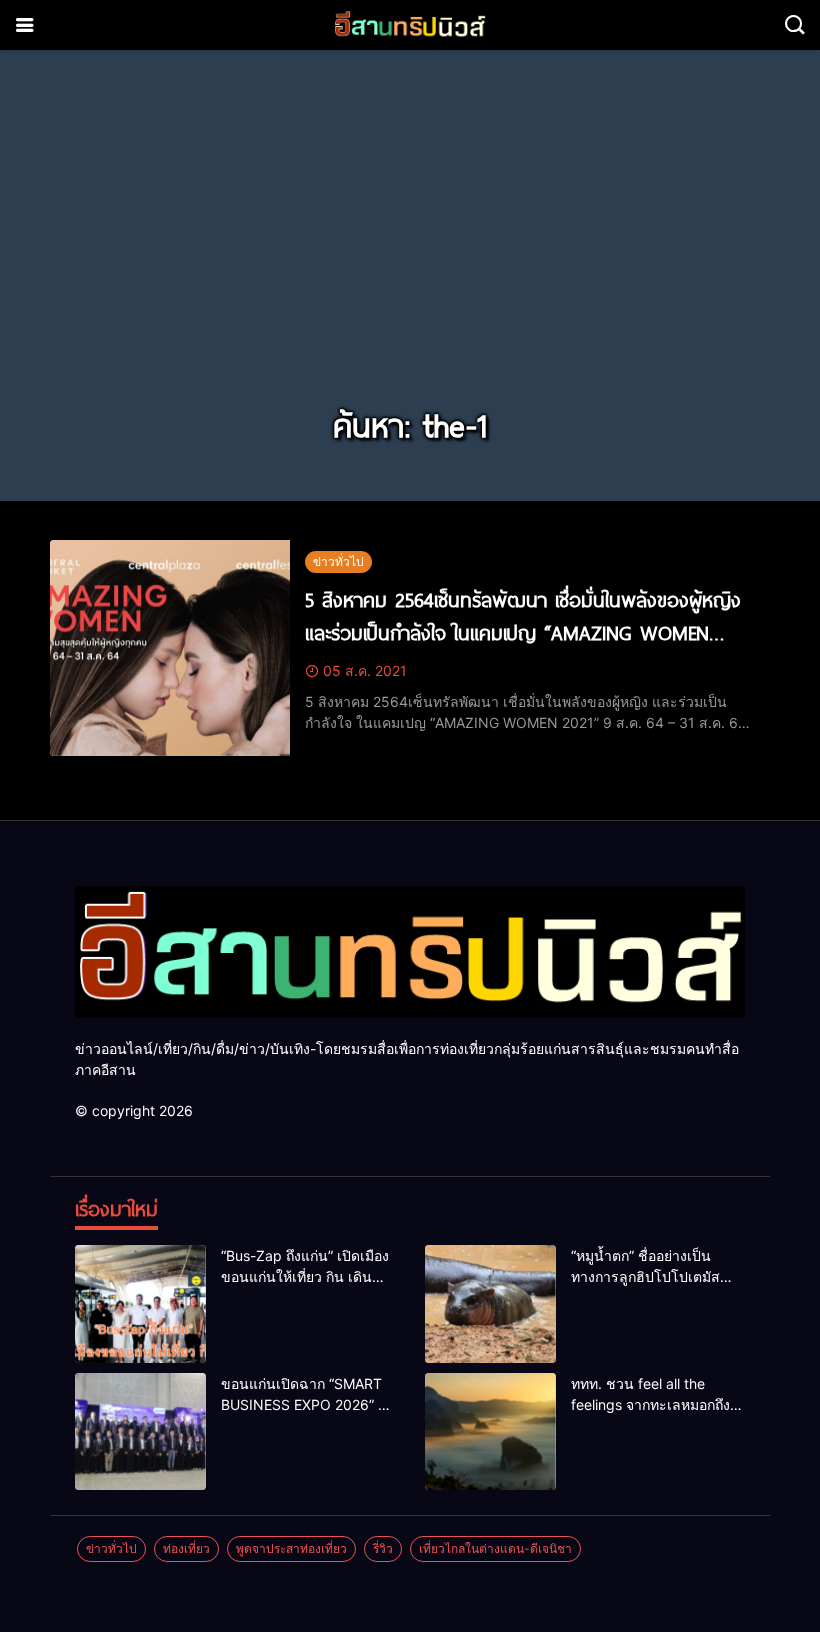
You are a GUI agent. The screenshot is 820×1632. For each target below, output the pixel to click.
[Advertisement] (410, 248)
